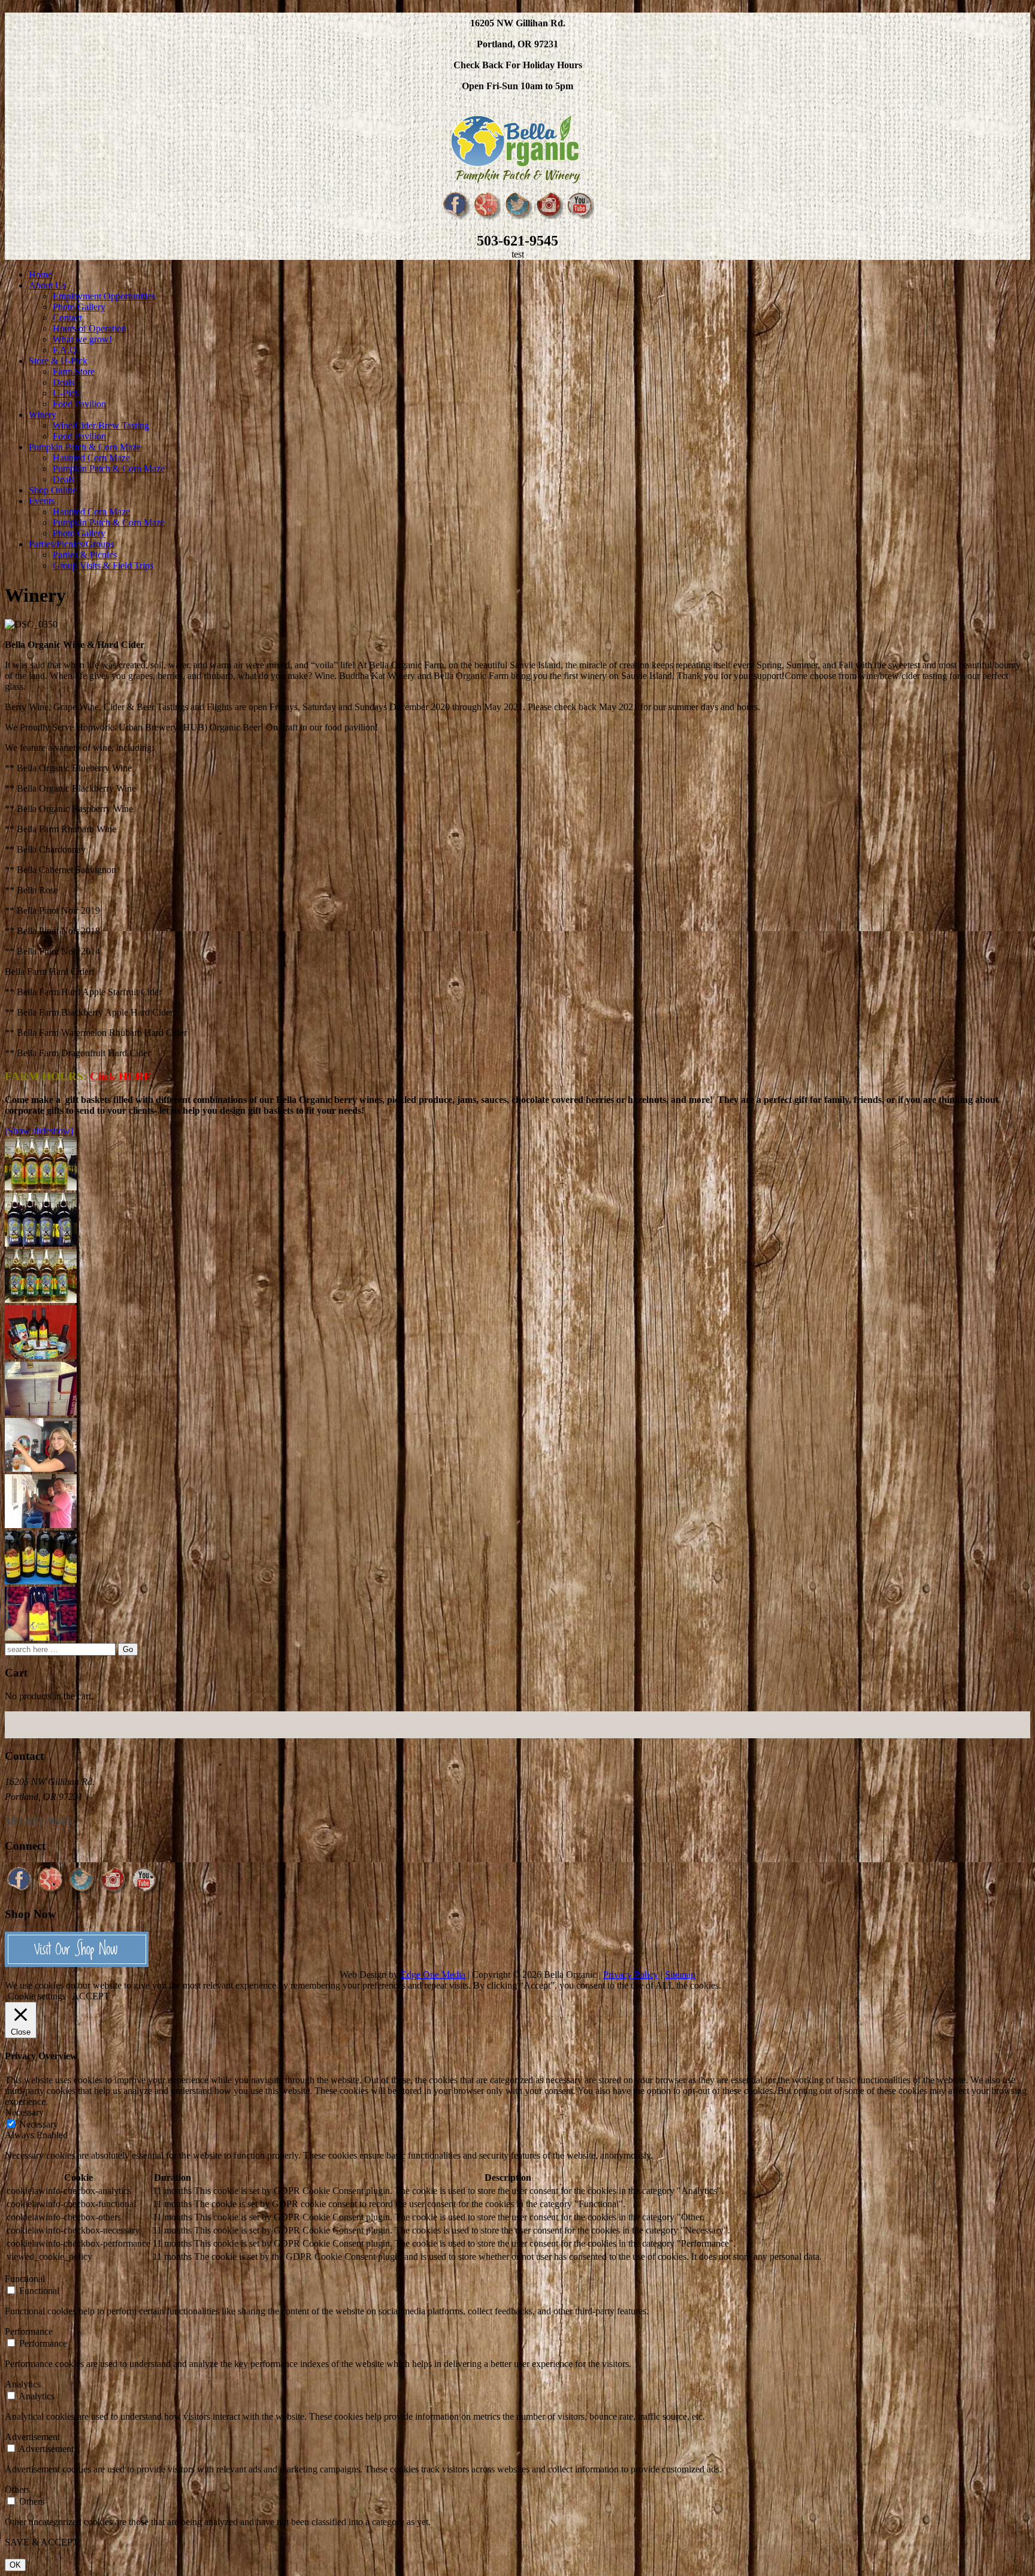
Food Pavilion (79, 404)
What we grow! (82, 339)
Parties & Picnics (85, 555)
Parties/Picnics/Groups (71, 544)
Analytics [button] (23, 2384)
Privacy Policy (631, 1975)
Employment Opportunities (104, 296)
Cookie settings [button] (37, 1996)
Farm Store (74, 372)
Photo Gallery (79, 307)
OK (15, 2565)
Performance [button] (29, 2331)
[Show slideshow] (39, 1131)
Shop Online (53, 490)
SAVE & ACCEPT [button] (42, 2542)
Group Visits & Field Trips (103, 566)
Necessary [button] (24, 2112)
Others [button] (17, 2489)
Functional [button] (25, 2279)
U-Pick (66, 393)
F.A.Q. (66, 350)
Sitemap (680, 1975)
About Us (47, 285)
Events (42, 501)
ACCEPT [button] (91, 1996)
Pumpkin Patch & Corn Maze (85, 447)
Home (40, 275)
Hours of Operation (90, 328)
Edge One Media (433, 1975)
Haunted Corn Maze (91, 458)
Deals (63, 382)
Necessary (39, 2124)
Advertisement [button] (32, 2437)
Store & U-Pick (58, 361)
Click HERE (121, 1076)
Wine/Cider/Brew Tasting (101, 425)
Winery (43, 415)
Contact (67, 318)
